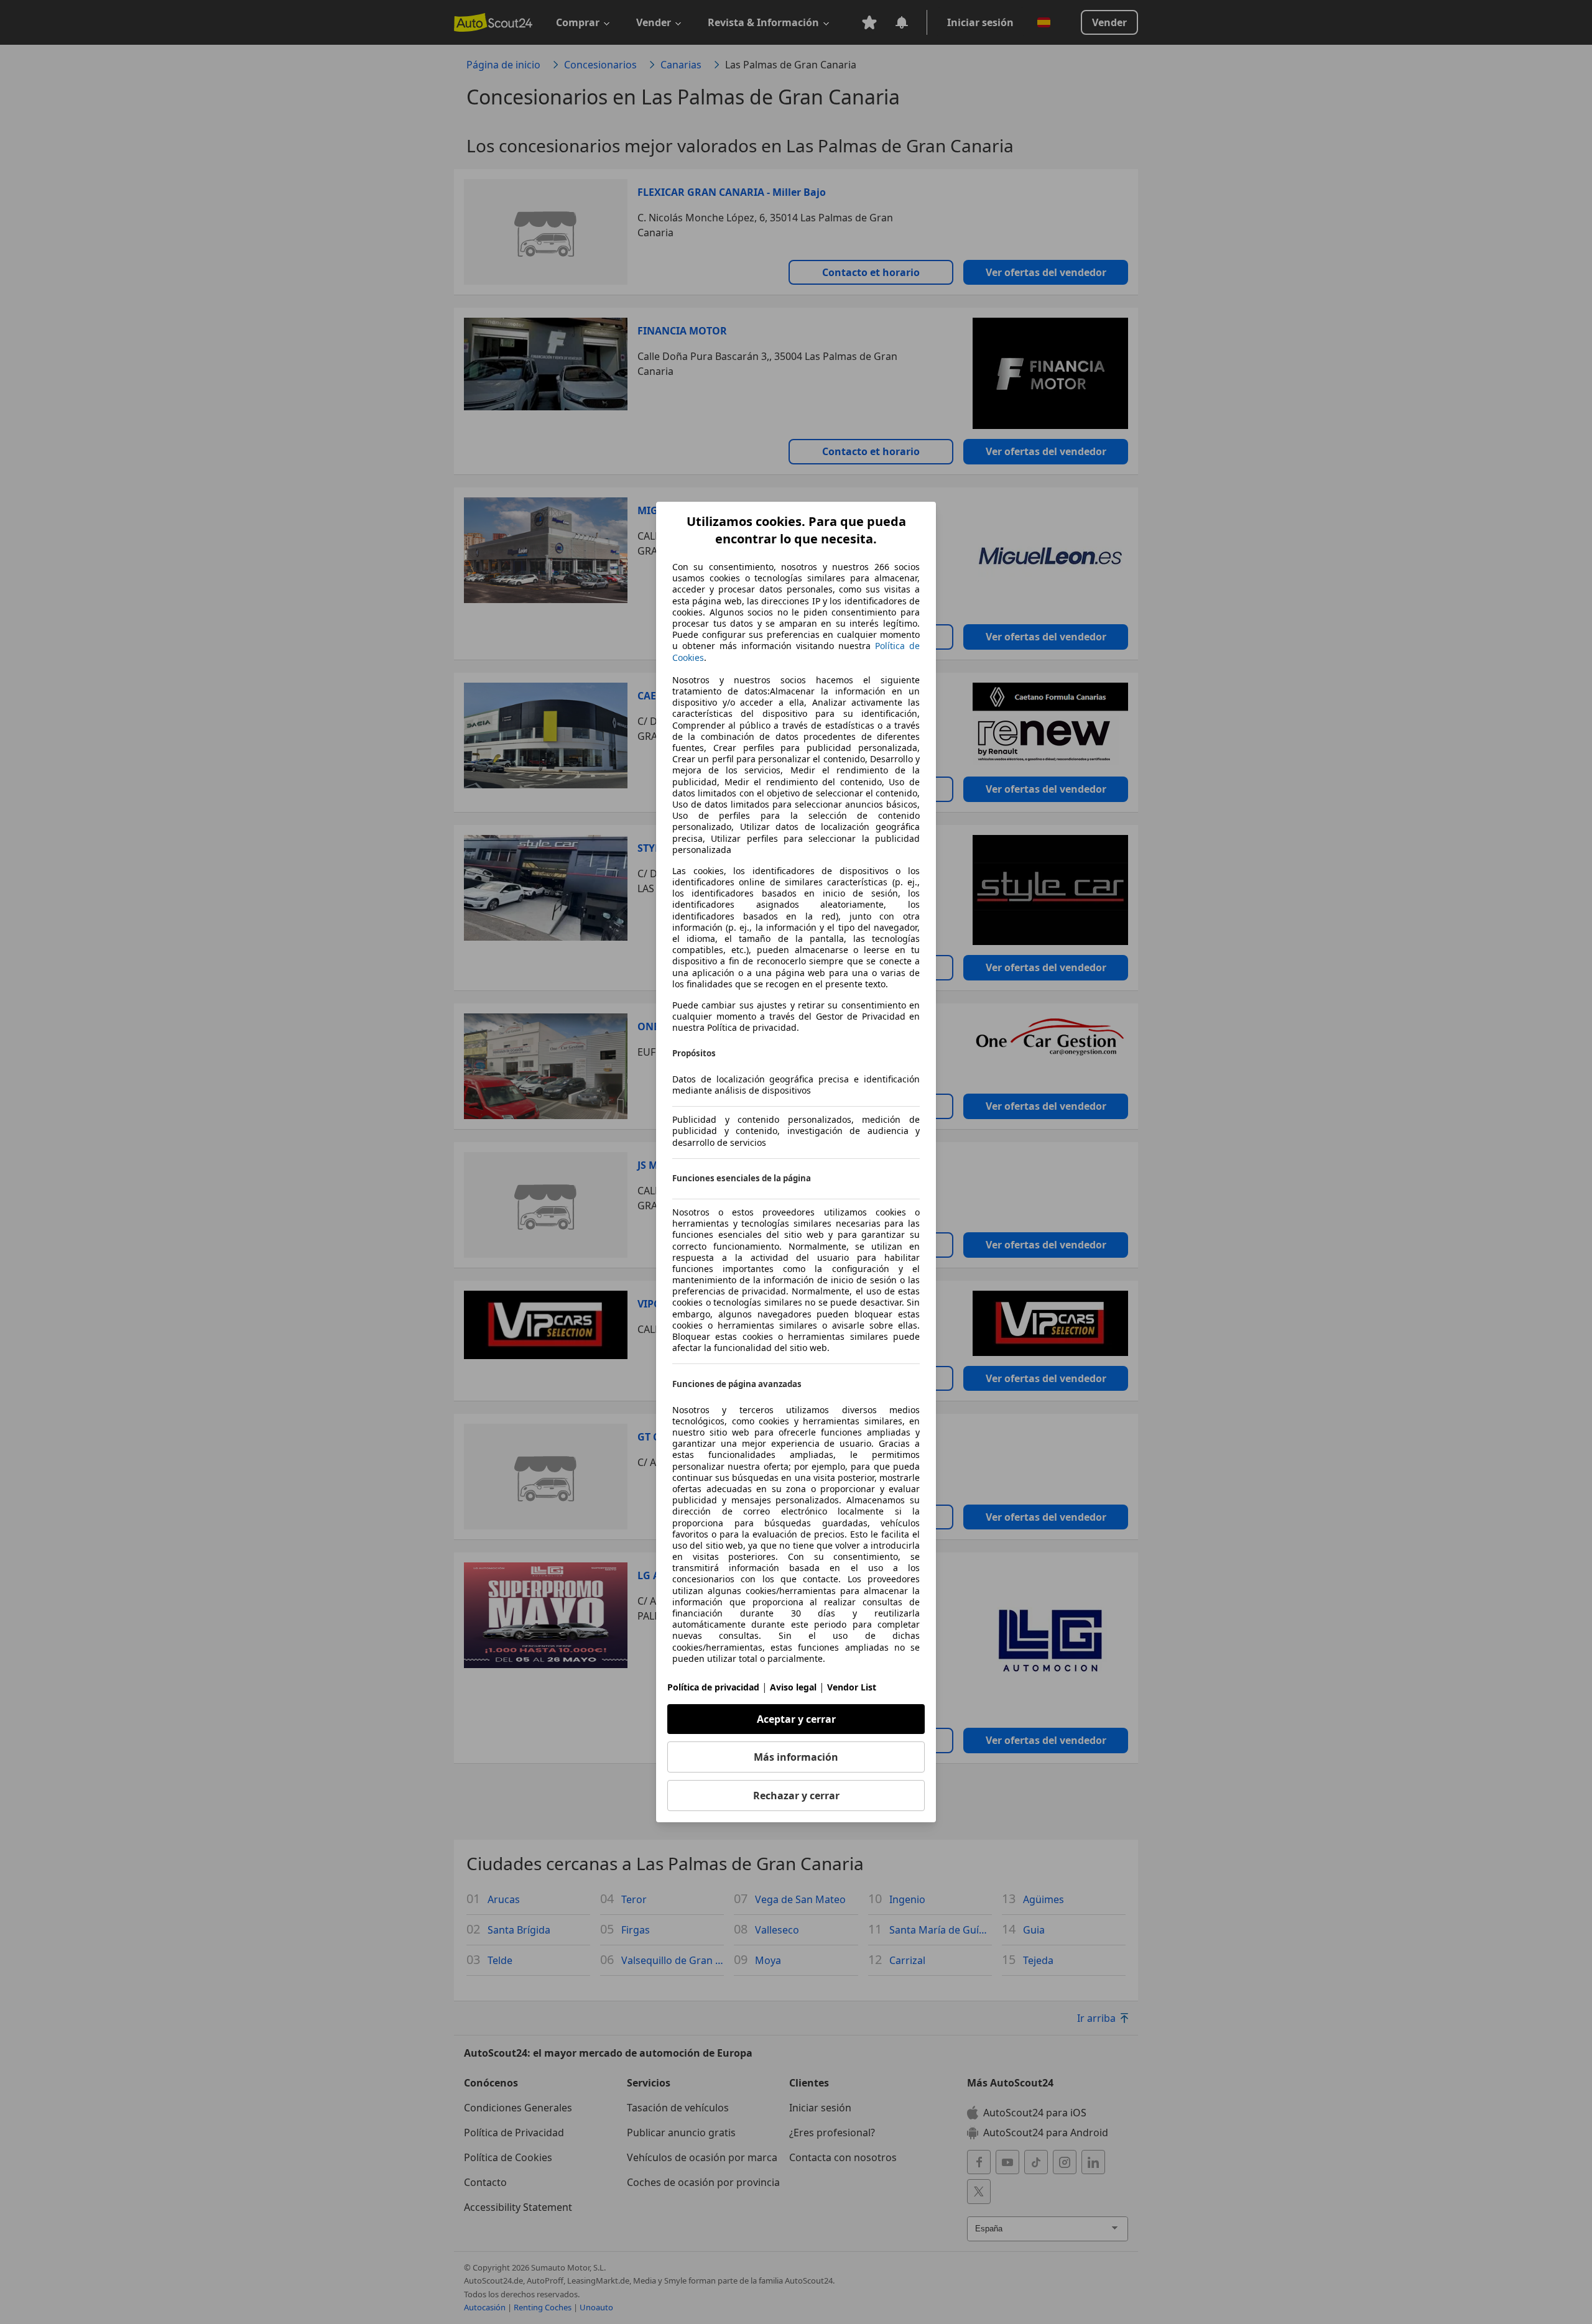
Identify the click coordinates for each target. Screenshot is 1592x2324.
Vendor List (852, 1687)
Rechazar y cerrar (796, 1796)
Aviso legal (793, 1687)
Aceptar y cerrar (796, 1719)
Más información (796, 1757)
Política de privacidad (713, 1687)
